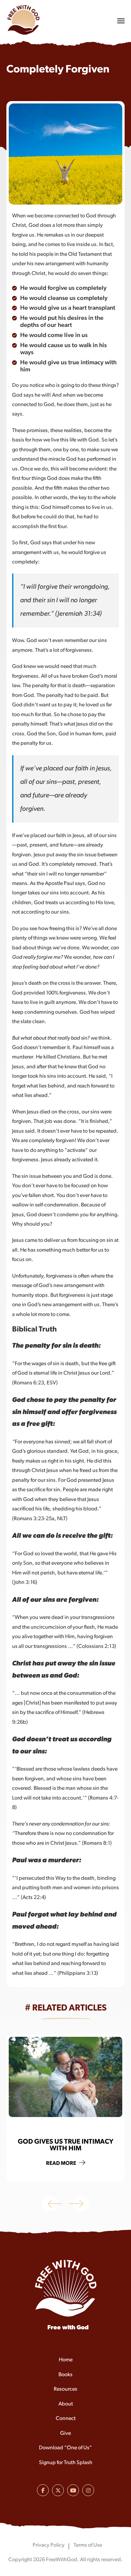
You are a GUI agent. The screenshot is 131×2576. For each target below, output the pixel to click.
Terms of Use (88, 2545)
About (66, 2404)
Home (66, 2360)
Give (65, 2433)
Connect (66, 2419)
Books (65, 2375)
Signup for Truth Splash (66, 2463)
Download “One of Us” (65, 2448)
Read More (62, 2164)
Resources (65, 2389)
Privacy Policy (49, 2545)
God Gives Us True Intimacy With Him (65, 2145)
